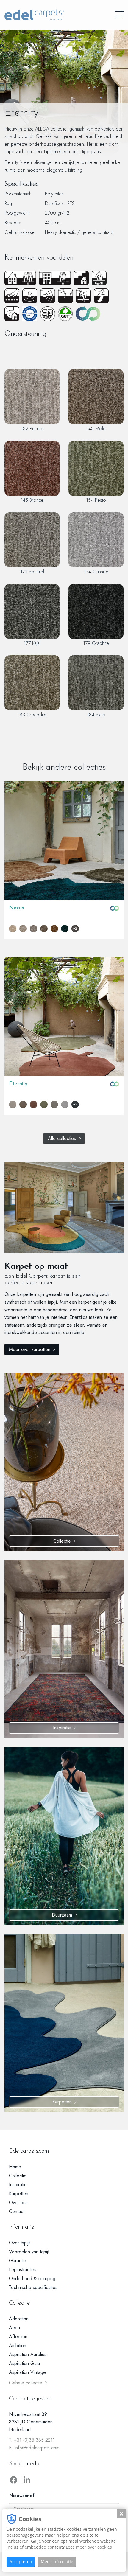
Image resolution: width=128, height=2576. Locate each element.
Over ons (18, 2202)
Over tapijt (19, 2243)
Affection (18, 2337)
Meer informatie (57, 2562)
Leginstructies (23, 2270)
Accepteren (21, 2562)
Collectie (62, 1541)
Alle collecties (62, 1138)
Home (15, 2167)
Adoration (19, 2319)
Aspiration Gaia (24, 2363)
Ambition (18, 2346)
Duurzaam (62, 1915)
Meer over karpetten (30, 1349)
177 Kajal (32, 643)
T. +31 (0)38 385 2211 (32, 2440)
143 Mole (96, 428)
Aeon (14, 2328)
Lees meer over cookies (89, 2547)
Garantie (18, 2261)
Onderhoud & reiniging (32, 2278)
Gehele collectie (26, 2383)
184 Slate (96, 715)
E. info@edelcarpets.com (34, 2448)
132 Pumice (32, 428)
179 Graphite (96, 643)
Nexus (16, 908)
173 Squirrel (32, 572)
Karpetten (62, 2102)
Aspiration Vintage (27, 2372)
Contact (17, 2211)
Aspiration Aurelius (28, 2354)
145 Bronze (32, 500)
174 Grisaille (96, 572)
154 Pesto (96, 500)
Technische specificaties (33, 2287)
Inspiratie (62, 1728)
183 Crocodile (32, 715)
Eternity (18, 1084)
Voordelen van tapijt (29, 2252)
